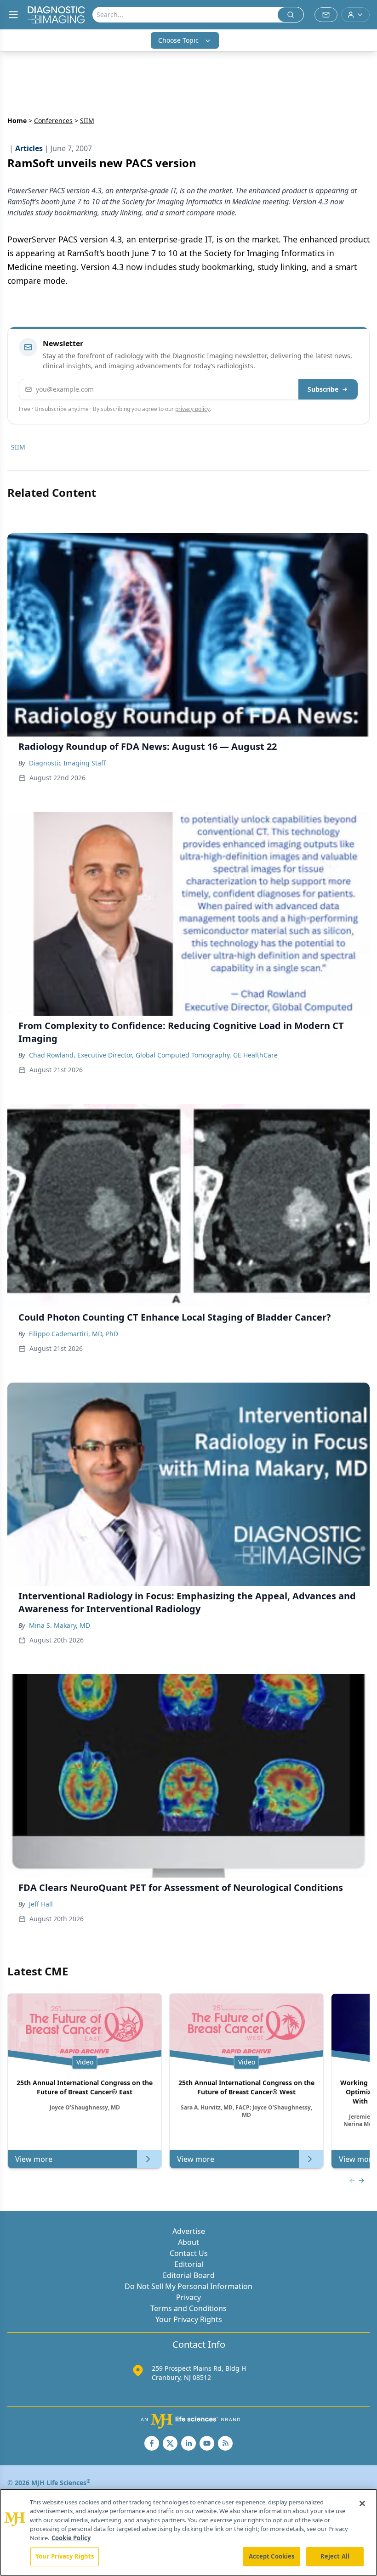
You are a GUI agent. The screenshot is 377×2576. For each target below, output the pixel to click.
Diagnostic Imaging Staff (67, 763)
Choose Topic (178, 40)
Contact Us (189, 2253)
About (188, 2242)
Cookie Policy (71, 2538)
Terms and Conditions (188, 2308)
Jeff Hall (41, 1904)
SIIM (18, 447)
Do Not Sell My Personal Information (188, 2286)
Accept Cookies (272, 2556)
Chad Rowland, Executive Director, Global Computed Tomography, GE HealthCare (153, 1055)
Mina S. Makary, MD (60, 1625)
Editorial (189, 2264)
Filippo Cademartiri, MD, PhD (74, 1334)
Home (17, 121)
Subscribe (323, 389)
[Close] (362, 2503)
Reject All (335, 2556)
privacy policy (192, 409)
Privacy (188, 2297)
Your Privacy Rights (189, 2319)
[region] (188, 2532)
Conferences (53, 121)
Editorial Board (189, 2275)
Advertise (189, 2231)
